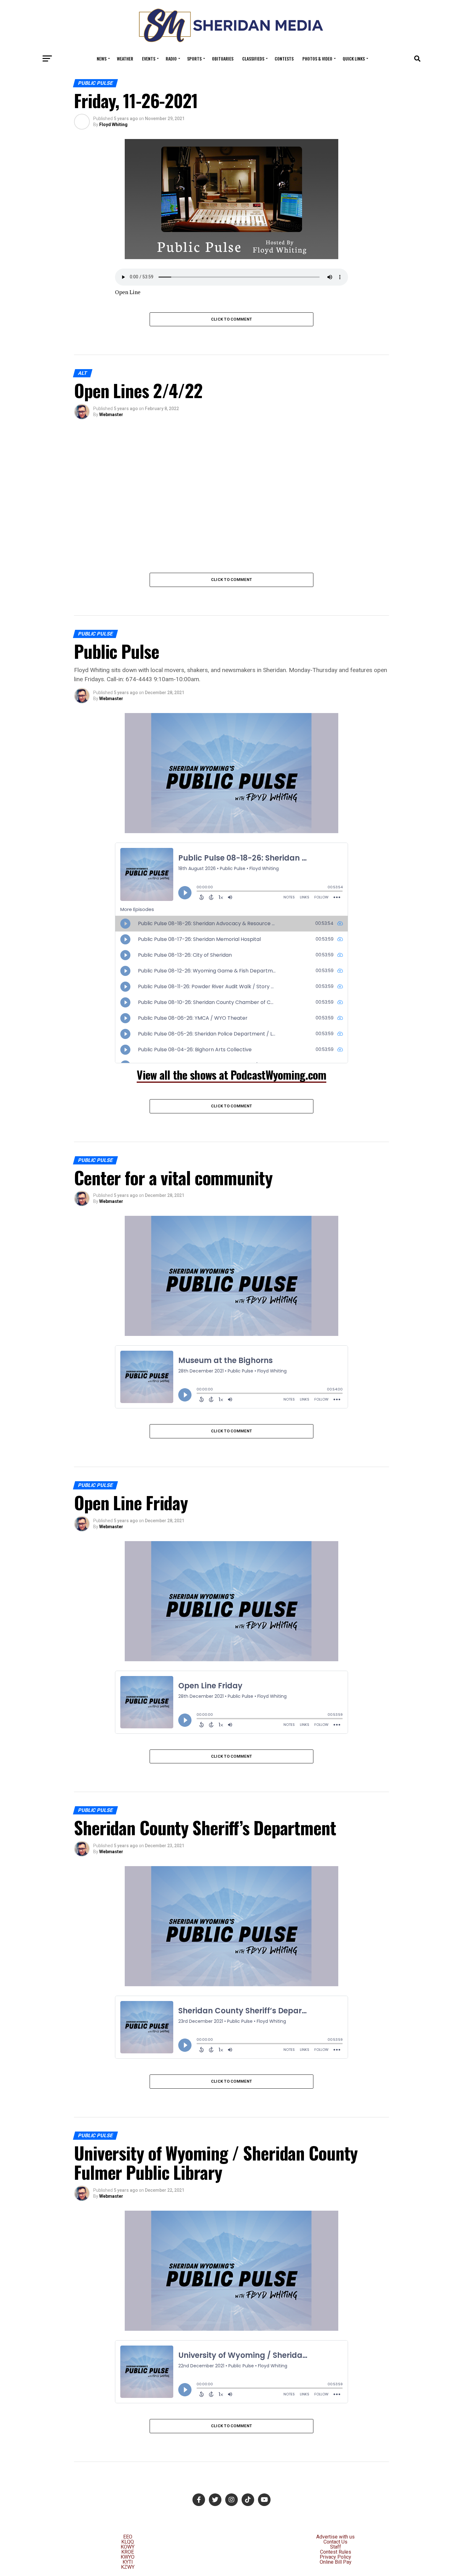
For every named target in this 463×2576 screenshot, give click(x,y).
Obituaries (223, 58)
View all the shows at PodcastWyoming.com (231, 1074)
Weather (125, 58)
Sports (194, 58)
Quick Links (354, 58)
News (102, 58)
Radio (171, 58)
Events (149, 58)
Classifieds (253, 58)
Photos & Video (317, 58)
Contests (284, 58)
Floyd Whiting (113, 125)
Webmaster (111, 415)
